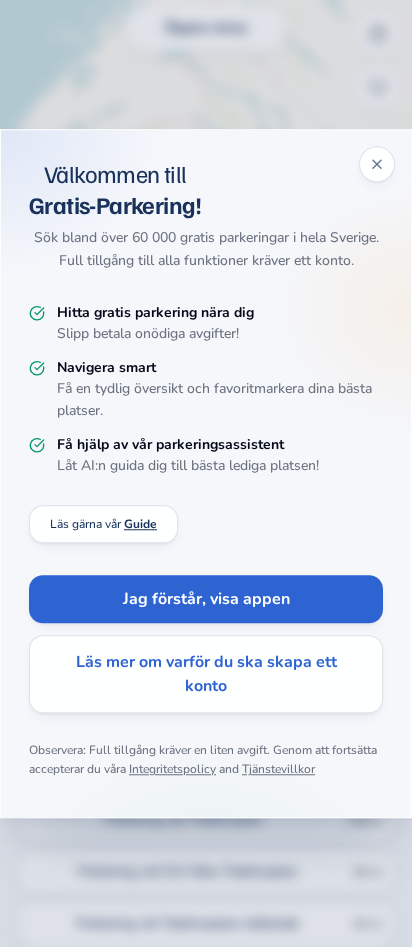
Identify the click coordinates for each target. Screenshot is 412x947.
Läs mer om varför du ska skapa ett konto (206, 674)
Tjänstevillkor (278, 770)
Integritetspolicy (172, 770)
